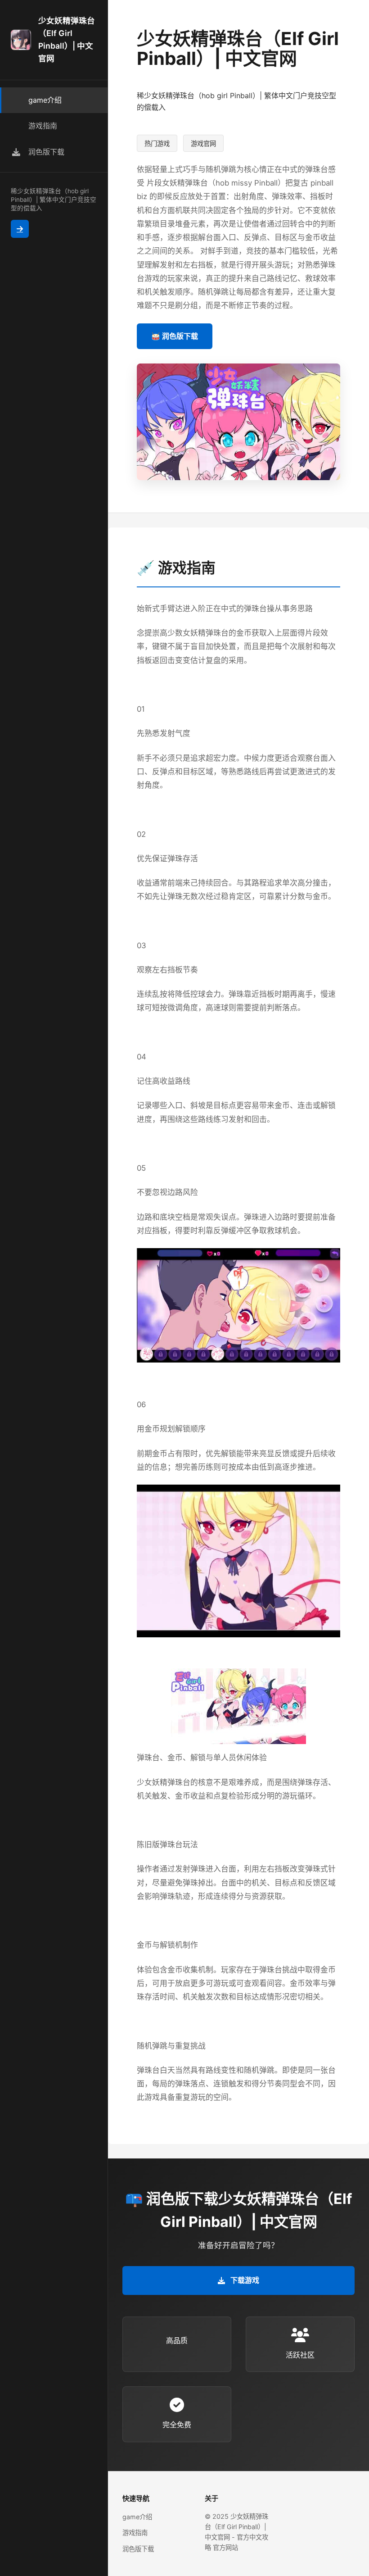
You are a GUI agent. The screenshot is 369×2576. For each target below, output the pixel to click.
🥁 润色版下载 (175, 336)
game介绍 (137, 2517)
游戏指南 (135, 2533)
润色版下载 (138, 2549)
